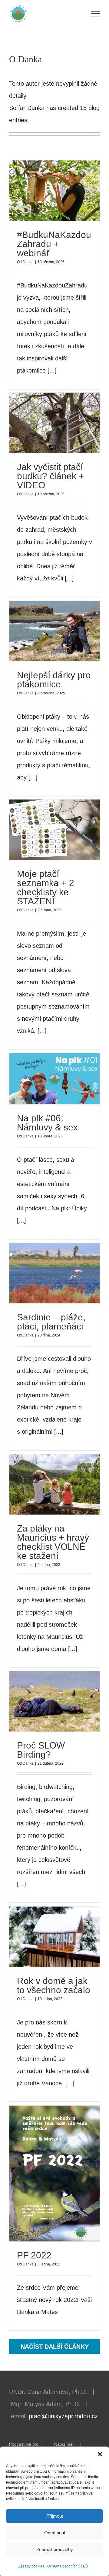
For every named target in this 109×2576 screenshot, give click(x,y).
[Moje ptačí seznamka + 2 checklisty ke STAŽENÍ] (54, 830)
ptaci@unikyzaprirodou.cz (63, 2416)
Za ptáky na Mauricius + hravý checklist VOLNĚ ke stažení (43, 1484)
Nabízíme (63, 2444)
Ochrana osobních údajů (68, 2566)
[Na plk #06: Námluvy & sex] (54, 1079)
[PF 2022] (54, 2174)
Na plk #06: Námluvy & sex (43, 1079)
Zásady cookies (31, 2566)
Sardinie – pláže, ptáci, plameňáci (43, 1273)
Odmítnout (55, 2533)
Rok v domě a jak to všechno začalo (43, 1937)
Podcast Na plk (23, 2444)
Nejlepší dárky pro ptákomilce (43, 631)
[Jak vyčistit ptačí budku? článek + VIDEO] (54, 423)
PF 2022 (43, 2174)
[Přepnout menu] (96, 14)
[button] (100, 2454)
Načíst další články (55, 2347)
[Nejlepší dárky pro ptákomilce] (54, 631)
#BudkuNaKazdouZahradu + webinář (43, 191)
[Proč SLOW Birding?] (54, 1701)
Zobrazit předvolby (55, 2549)
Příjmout (55, 2516)
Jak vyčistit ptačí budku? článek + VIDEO (43, 423)
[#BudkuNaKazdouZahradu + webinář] (54, 191)
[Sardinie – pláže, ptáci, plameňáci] (54, 1273)
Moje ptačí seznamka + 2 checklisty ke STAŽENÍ (43, 830)
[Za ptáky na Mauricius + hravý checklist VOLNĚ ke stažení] (54, 1484)
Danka (28, 262)
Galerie (66, 191)
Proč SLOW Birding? (43, 1701)
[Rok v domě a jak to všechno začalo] (54, 1937)
